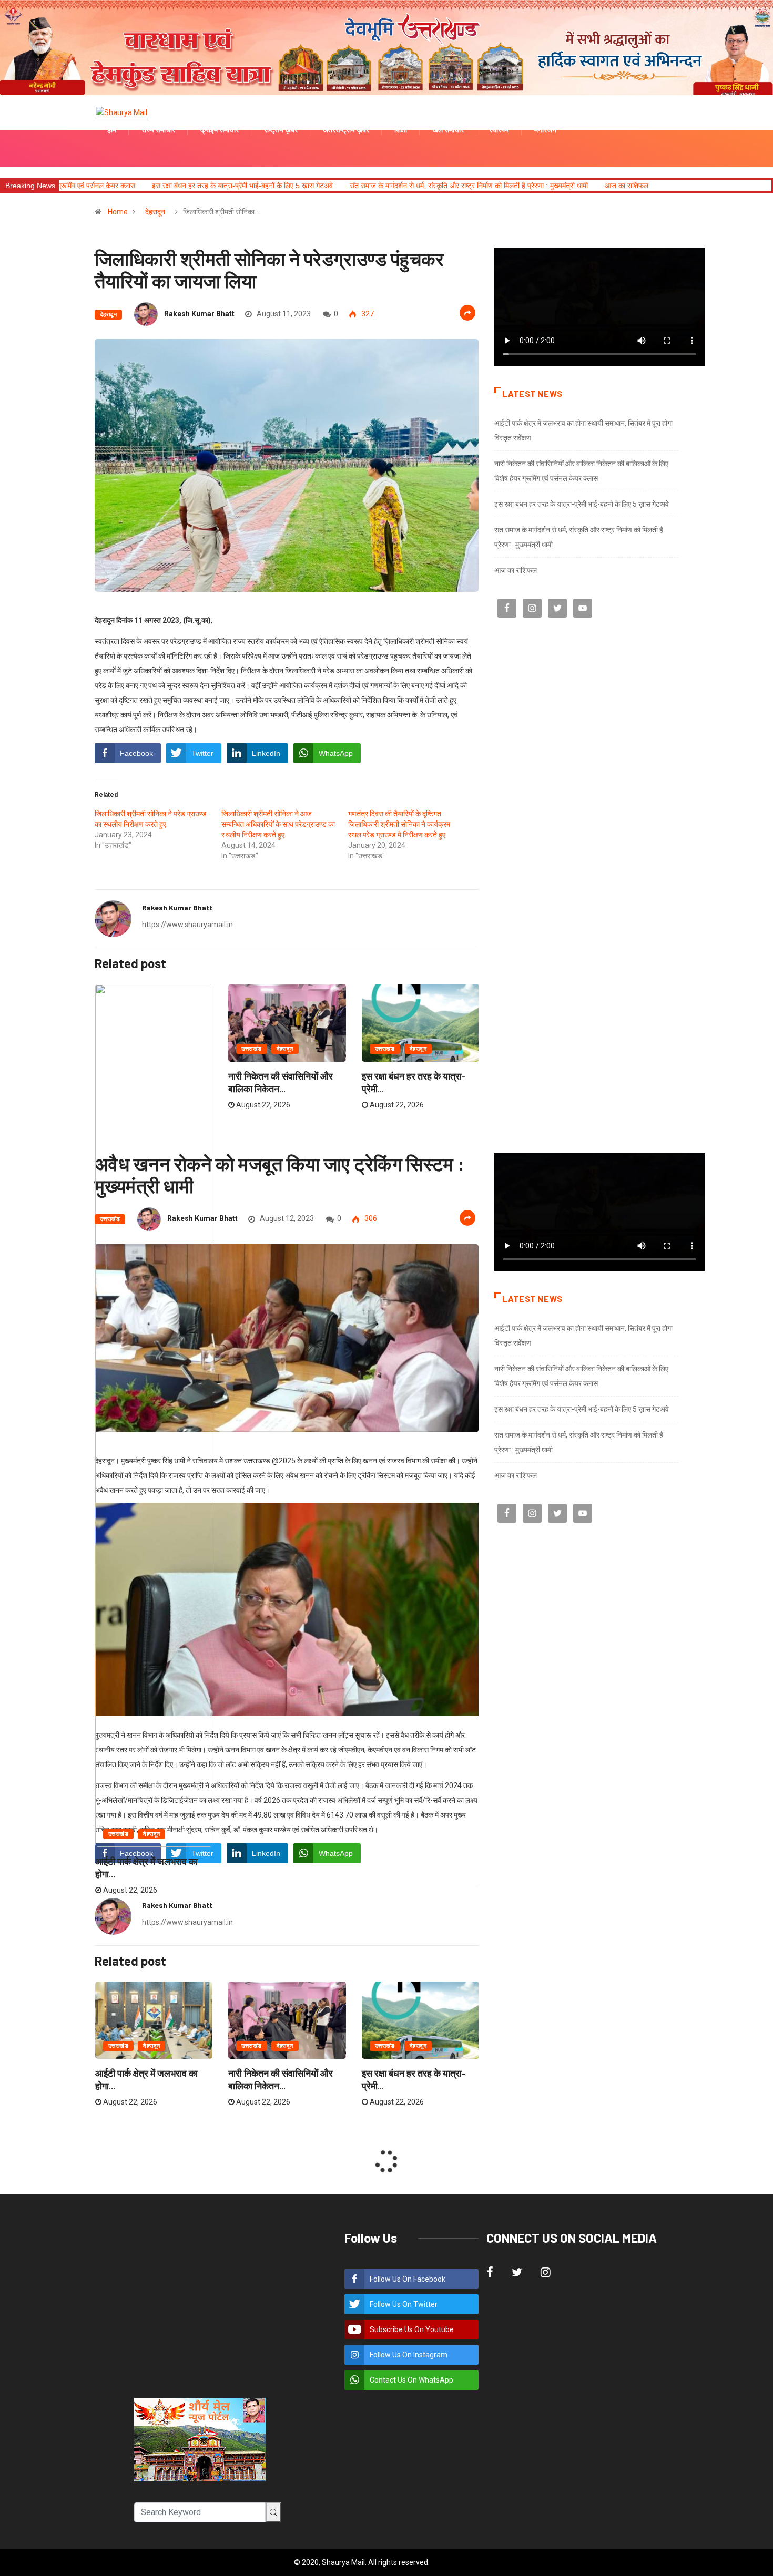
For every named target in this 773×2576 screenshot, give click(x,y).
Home (118, 212)
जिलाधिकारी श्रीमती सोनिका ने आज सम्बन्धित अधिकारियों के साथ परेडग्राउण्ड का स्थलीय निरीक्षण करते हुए (278, 824)
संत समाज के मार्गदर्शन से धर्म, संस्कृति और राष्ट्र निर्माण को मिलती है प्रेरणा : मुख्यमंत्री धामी (313, 186)
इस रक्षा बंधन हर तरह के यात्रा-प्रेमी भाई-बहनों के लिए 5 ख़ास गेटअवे (582, 504)
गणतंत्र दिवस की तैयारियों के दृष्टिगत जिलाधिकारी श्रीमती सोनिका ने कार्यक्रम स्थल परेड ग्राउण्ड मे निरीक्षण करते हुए (399, 824)
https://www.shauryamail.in (187, 925)
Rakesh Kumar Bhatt (199, 314)
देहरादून (155, 212)
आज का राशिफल (471, 186)
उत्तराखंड (118, 1834)
